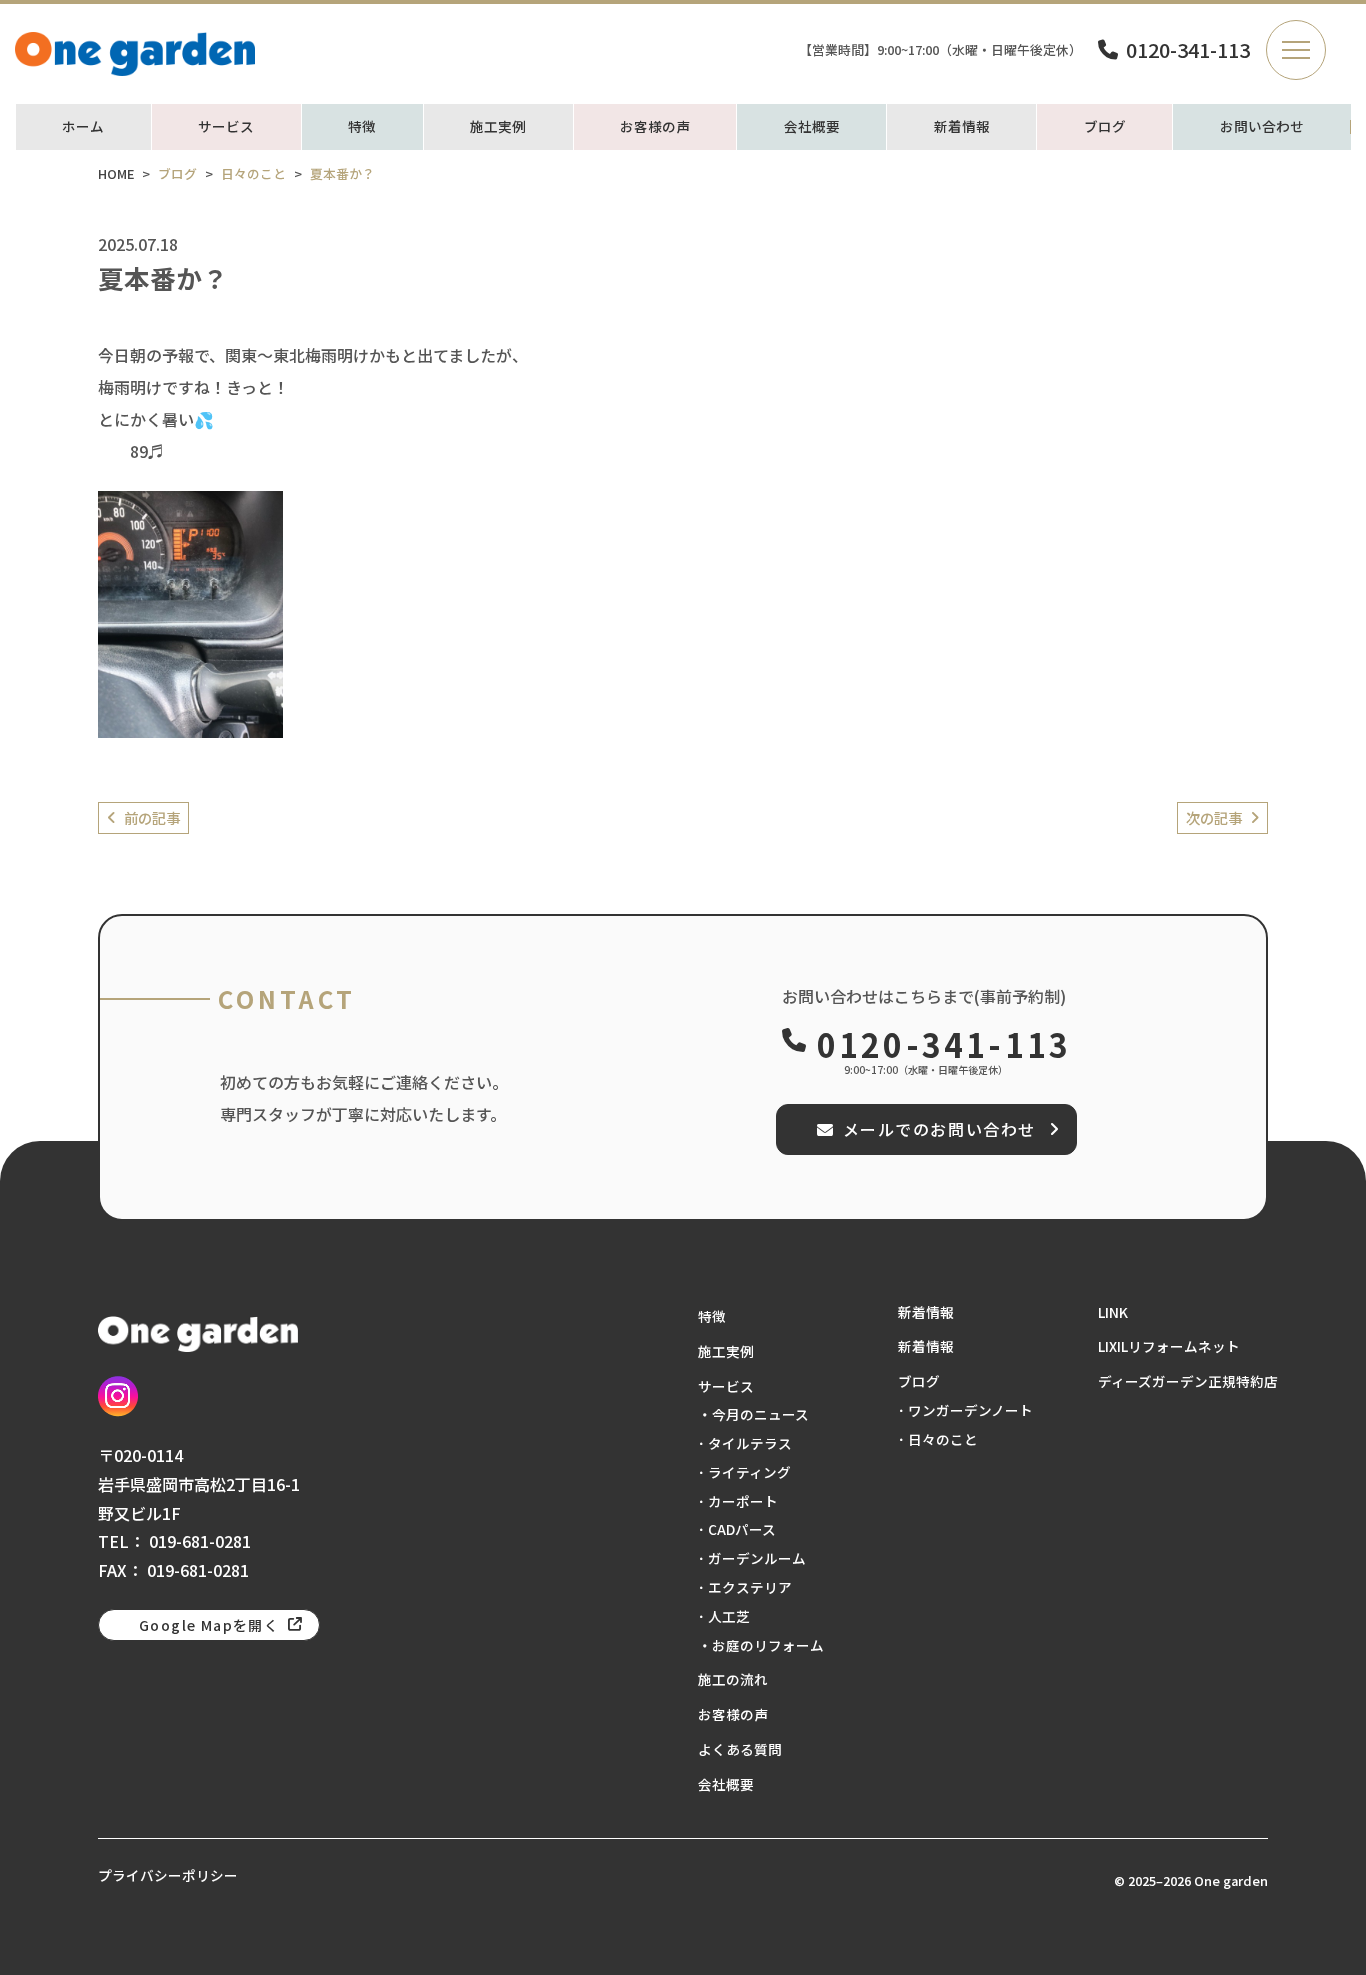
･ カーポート (738, 1501)
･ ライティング (744, 1472)
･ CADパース (737, 1529)
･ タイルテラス (745, 1443)
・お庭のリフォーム (761, 1645)
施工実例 (498, 127)
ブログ (1105, 127)
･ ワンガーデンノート (965, 1410)
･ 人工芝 (724, 1616)
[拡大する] (257, 517)
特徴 (362, 127)
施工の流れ (733, 1679)
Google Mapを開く (209, 1625)
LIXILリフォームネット (1169, 1346)
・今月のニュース (753, 1414)
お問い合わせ (1262, 127)
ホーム (83, 127)
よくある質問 (740, 1749)
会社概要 (812, 127)
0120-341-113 (1188, 50)
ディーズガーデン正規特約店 (1188, 1381)
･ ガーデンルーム (752, 1558)
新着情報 (962, 127)
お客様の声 (655, 127)
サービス (226, 127)
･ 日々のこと (938, 1439)
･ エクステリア (745, 1587)
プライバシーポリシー (168, 1875)
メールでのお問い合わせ (940, 1129)
